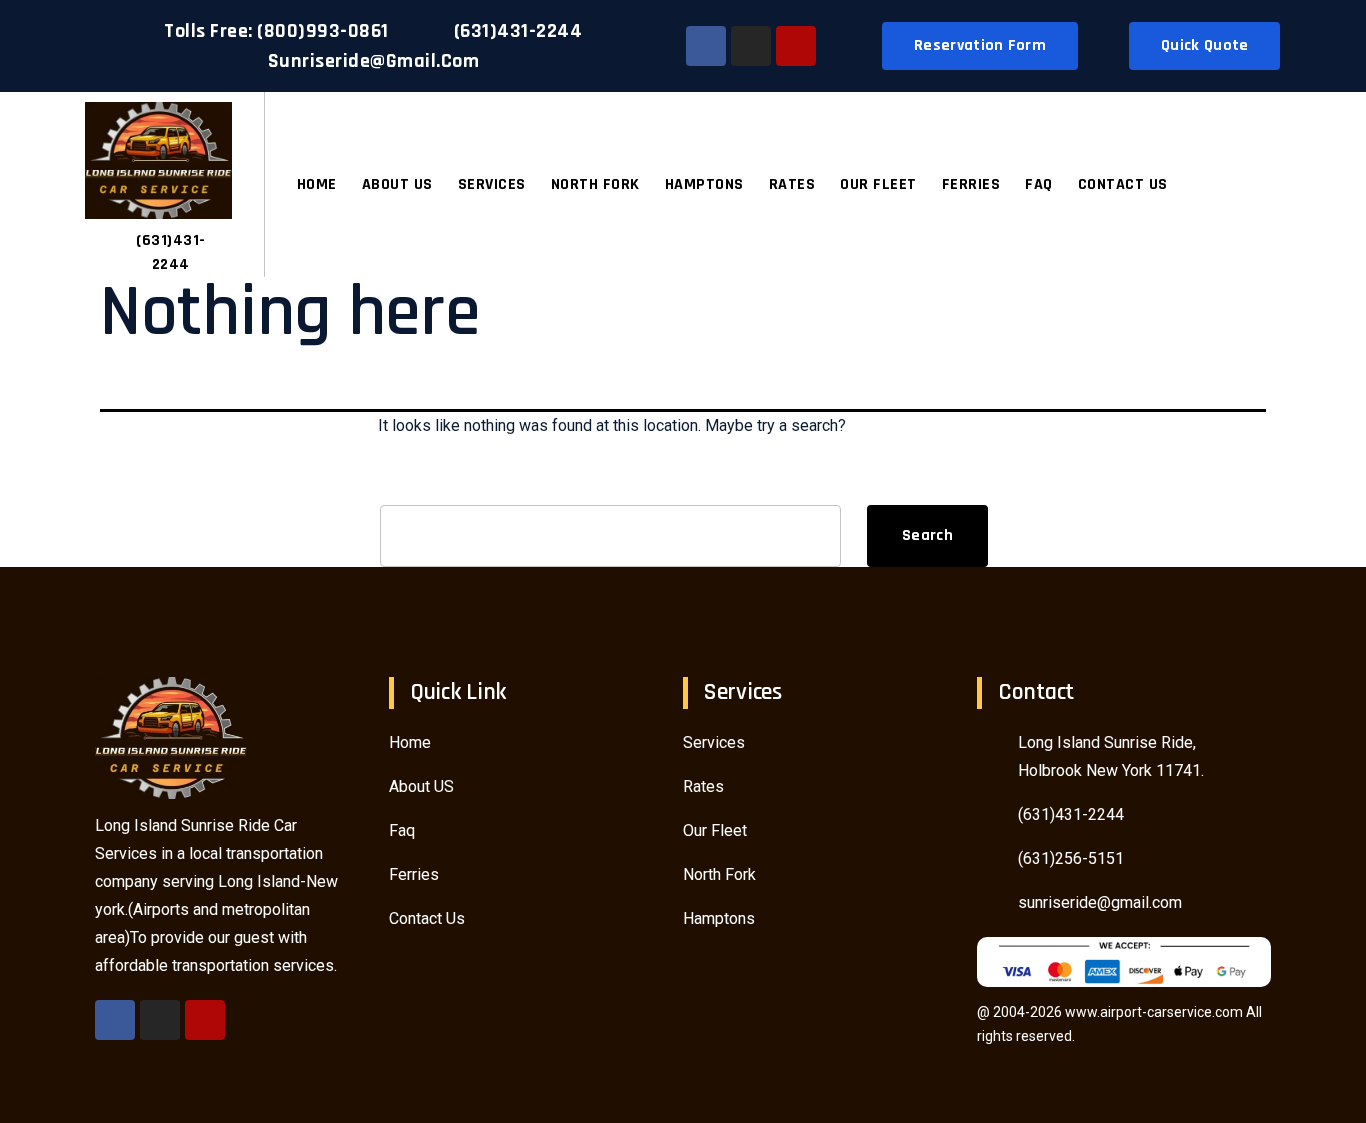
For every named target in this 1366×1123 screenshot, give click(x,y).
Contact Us (1123, 184)
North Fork (595, 184)
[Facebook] (706, 46)
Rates (792, 184)
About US (397, 184)
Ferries (971, 184)
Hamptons (704, 184)
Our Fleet (878, 184)
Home (317, 184)
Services (492, 184)
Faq (402, 830)
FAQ (1039, 184)
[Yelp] (796, 46)
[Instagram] (751, 46)
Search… (410, 482)
